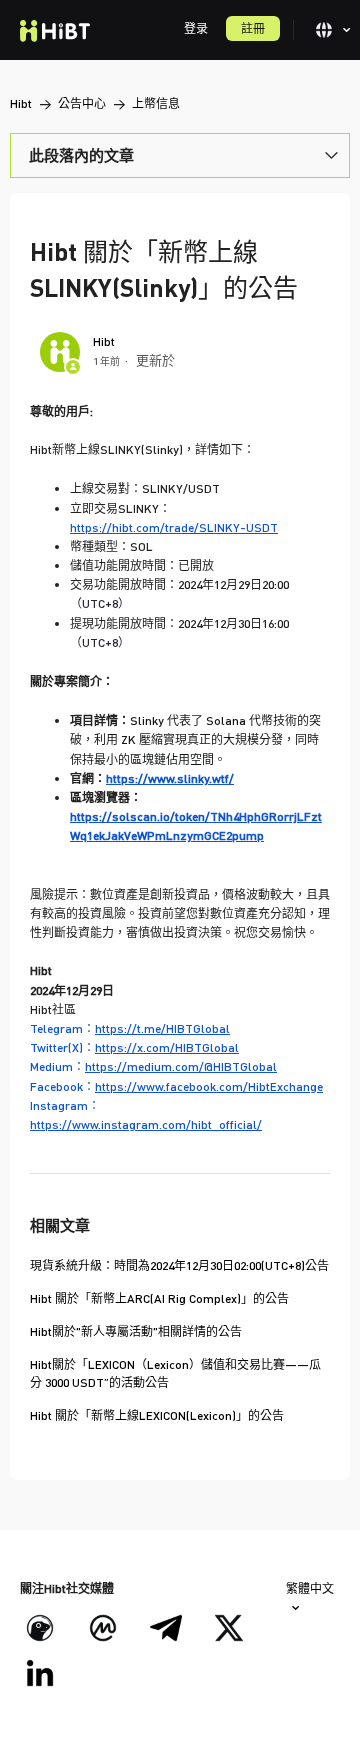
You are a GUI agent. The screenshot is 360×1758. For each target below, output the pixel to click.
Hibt (21, 103)
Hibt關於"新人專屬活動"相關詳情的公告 (136, 1331)
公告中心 (82, 103)
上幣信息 (156, 103)
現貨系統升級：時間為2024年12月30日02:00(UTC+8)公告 (179, 1265)
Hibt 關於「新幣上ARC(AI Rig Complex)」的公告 (159, 1298)
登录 (196, 28)
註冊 (253, 28)
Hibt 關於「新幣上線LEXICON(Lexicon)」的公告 (157, 1415)
